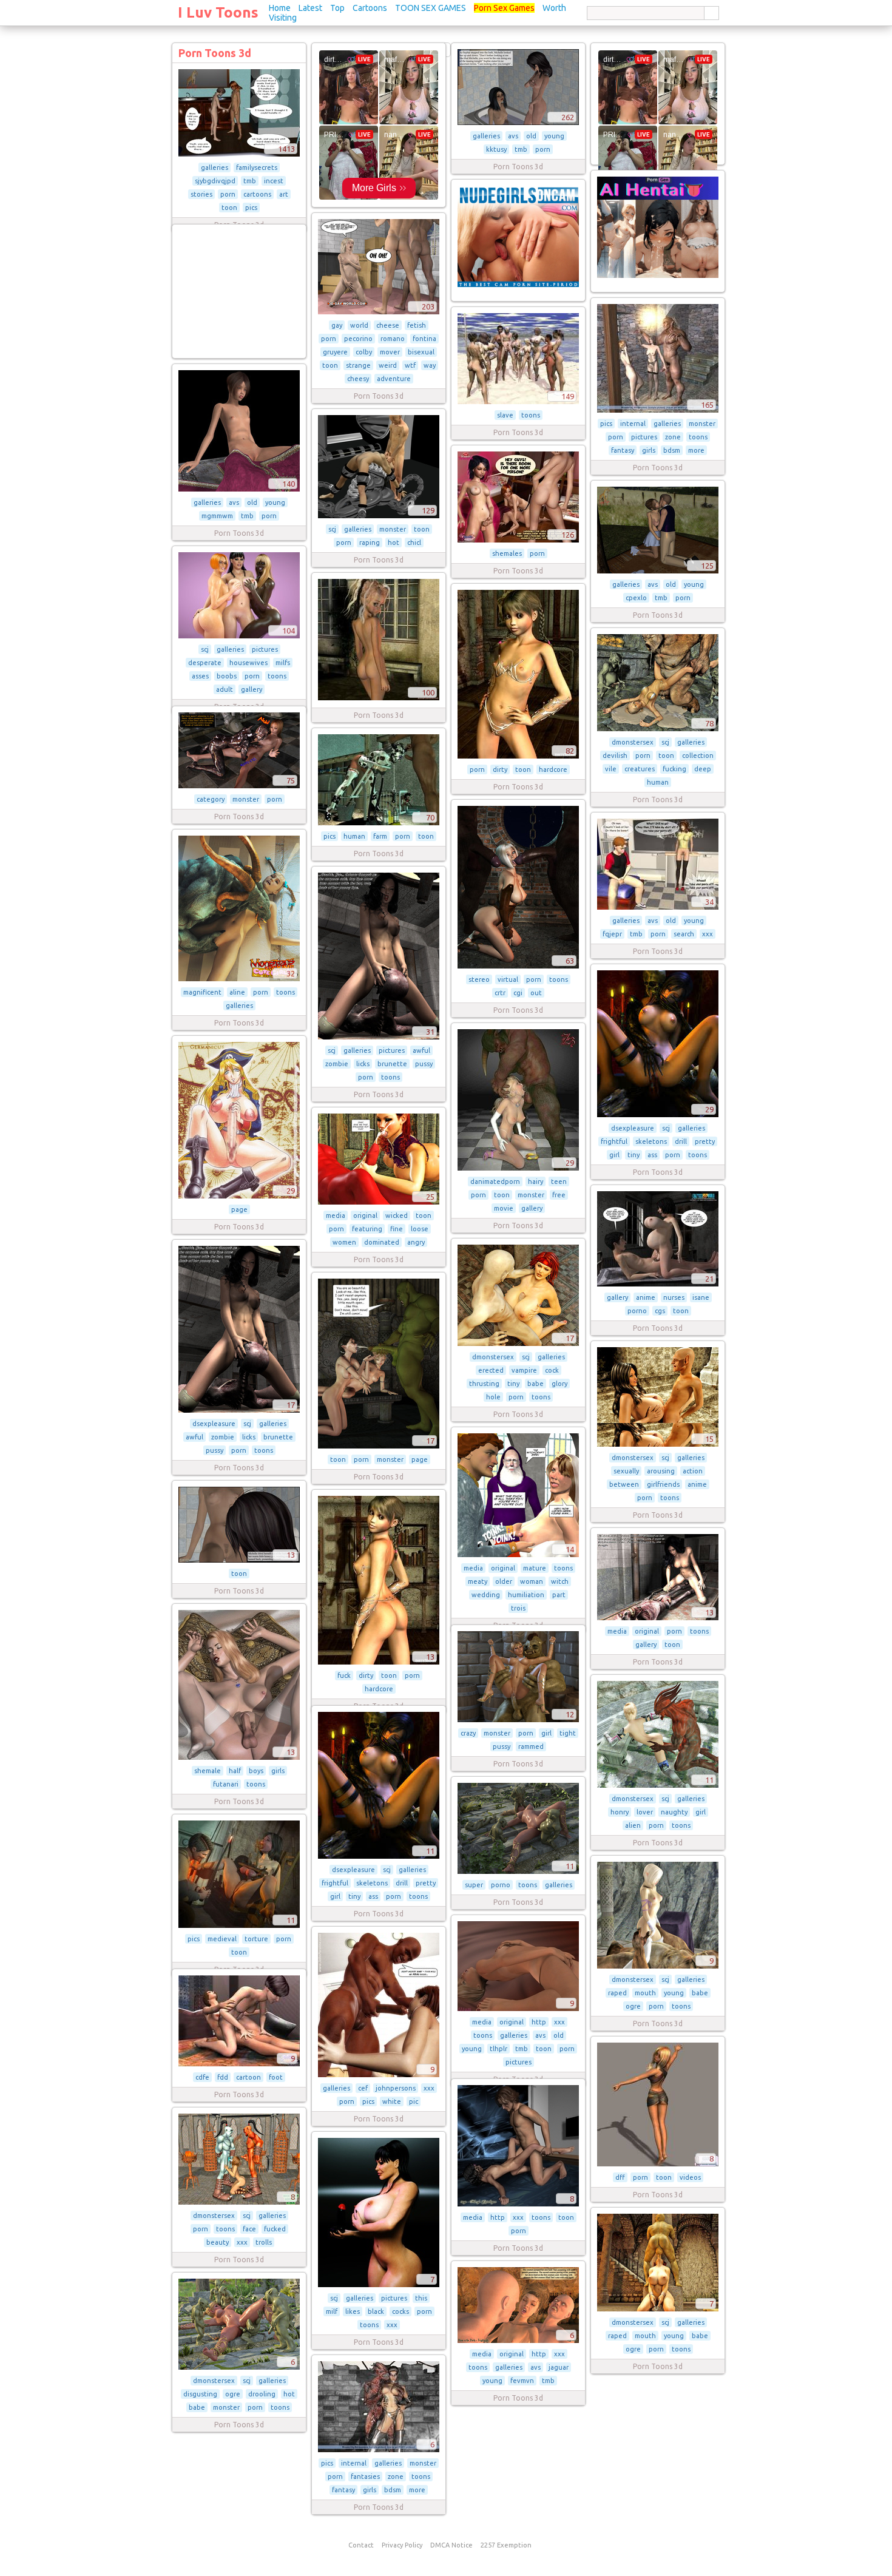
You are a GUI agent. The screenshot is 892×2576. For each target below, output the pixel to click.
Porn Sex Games (504, 8)
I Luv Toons (218, 12)
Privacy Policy (402, 2545)
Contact (361, 2545)
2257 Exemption (506, 2545)
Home (280, 8)
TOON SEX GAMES (431, 8)
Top (337, 8)
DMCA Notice (451, 2545)
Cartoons (370, 8)
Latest (310, 8)
